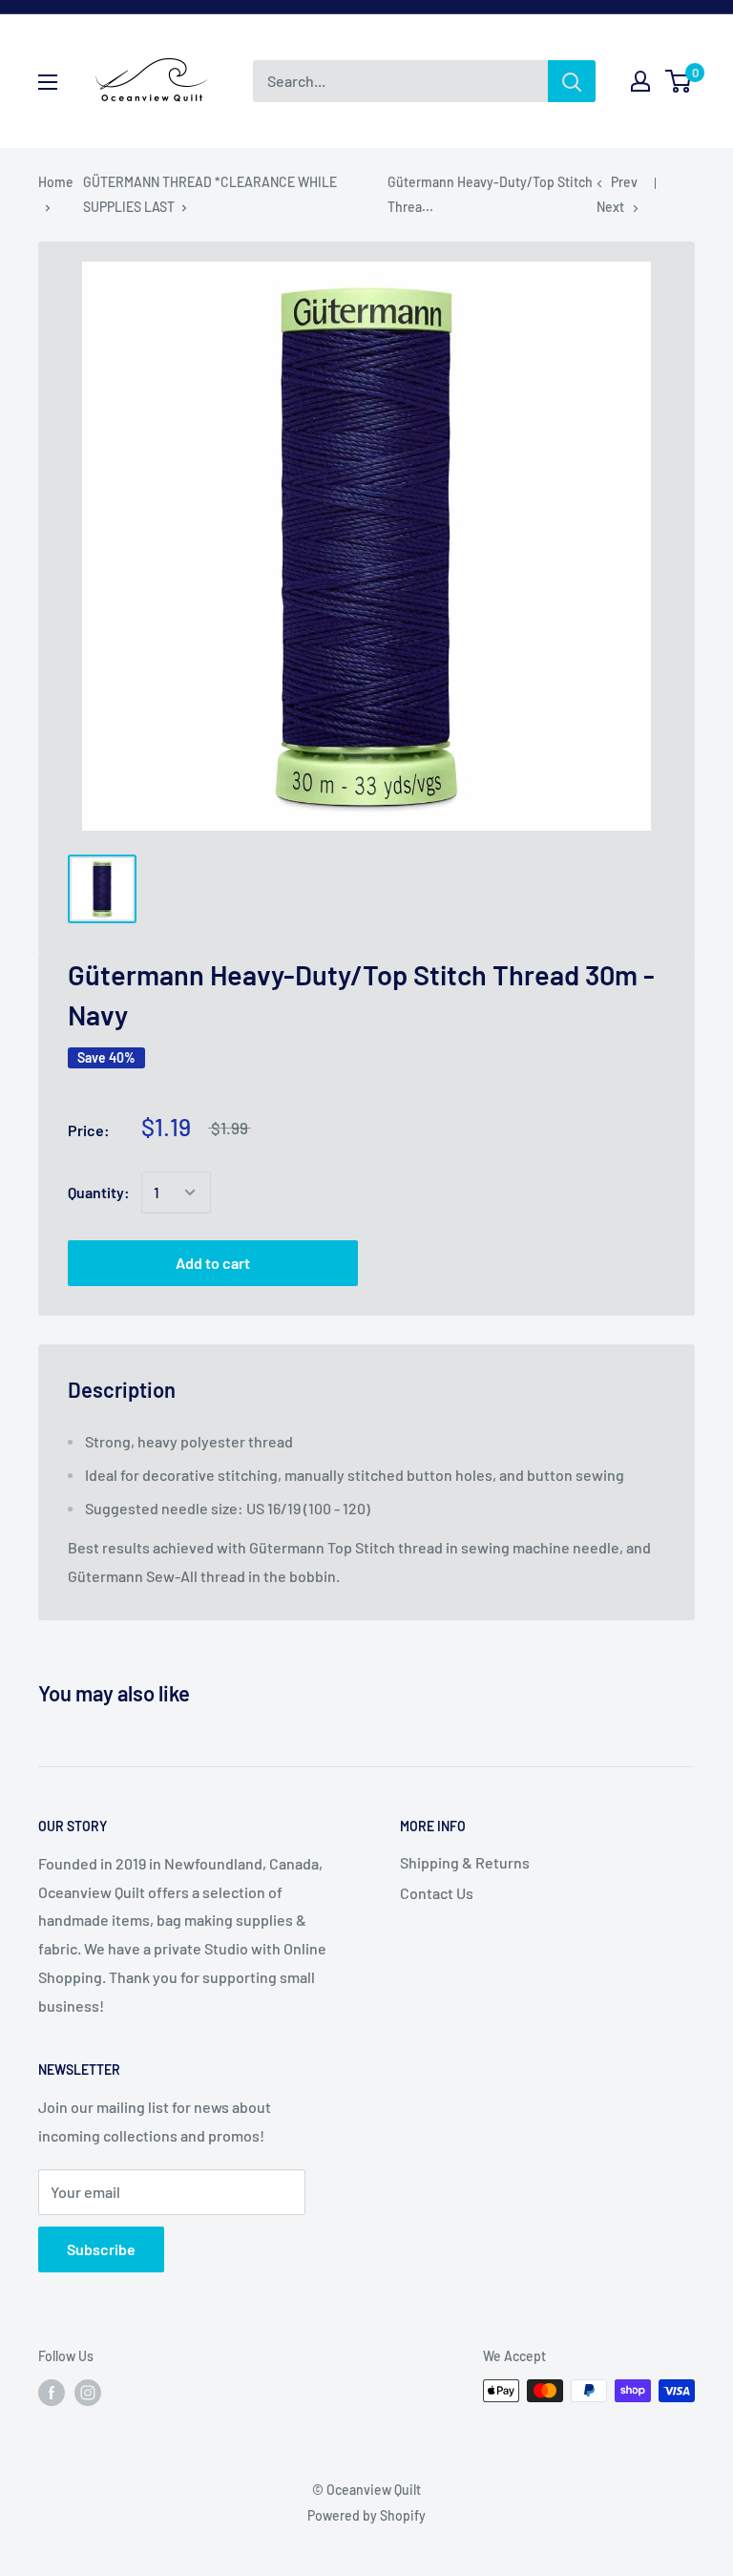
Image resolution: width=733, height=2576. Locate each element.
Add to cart (213, 1263)
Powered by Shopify (366, 2515)
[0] (679, 81)
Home (56, 182)
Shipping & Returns (465, 1862)
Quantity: (99, 1192)
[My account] (640, 81)
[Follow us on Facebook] (52, 2393)
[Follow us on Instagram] (88, 2393)
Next (610, 207)
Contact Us (437, 1893)
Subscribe (101, 2249)
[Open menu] (48, 82)
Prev (624, 182)
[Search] (572, 81)
